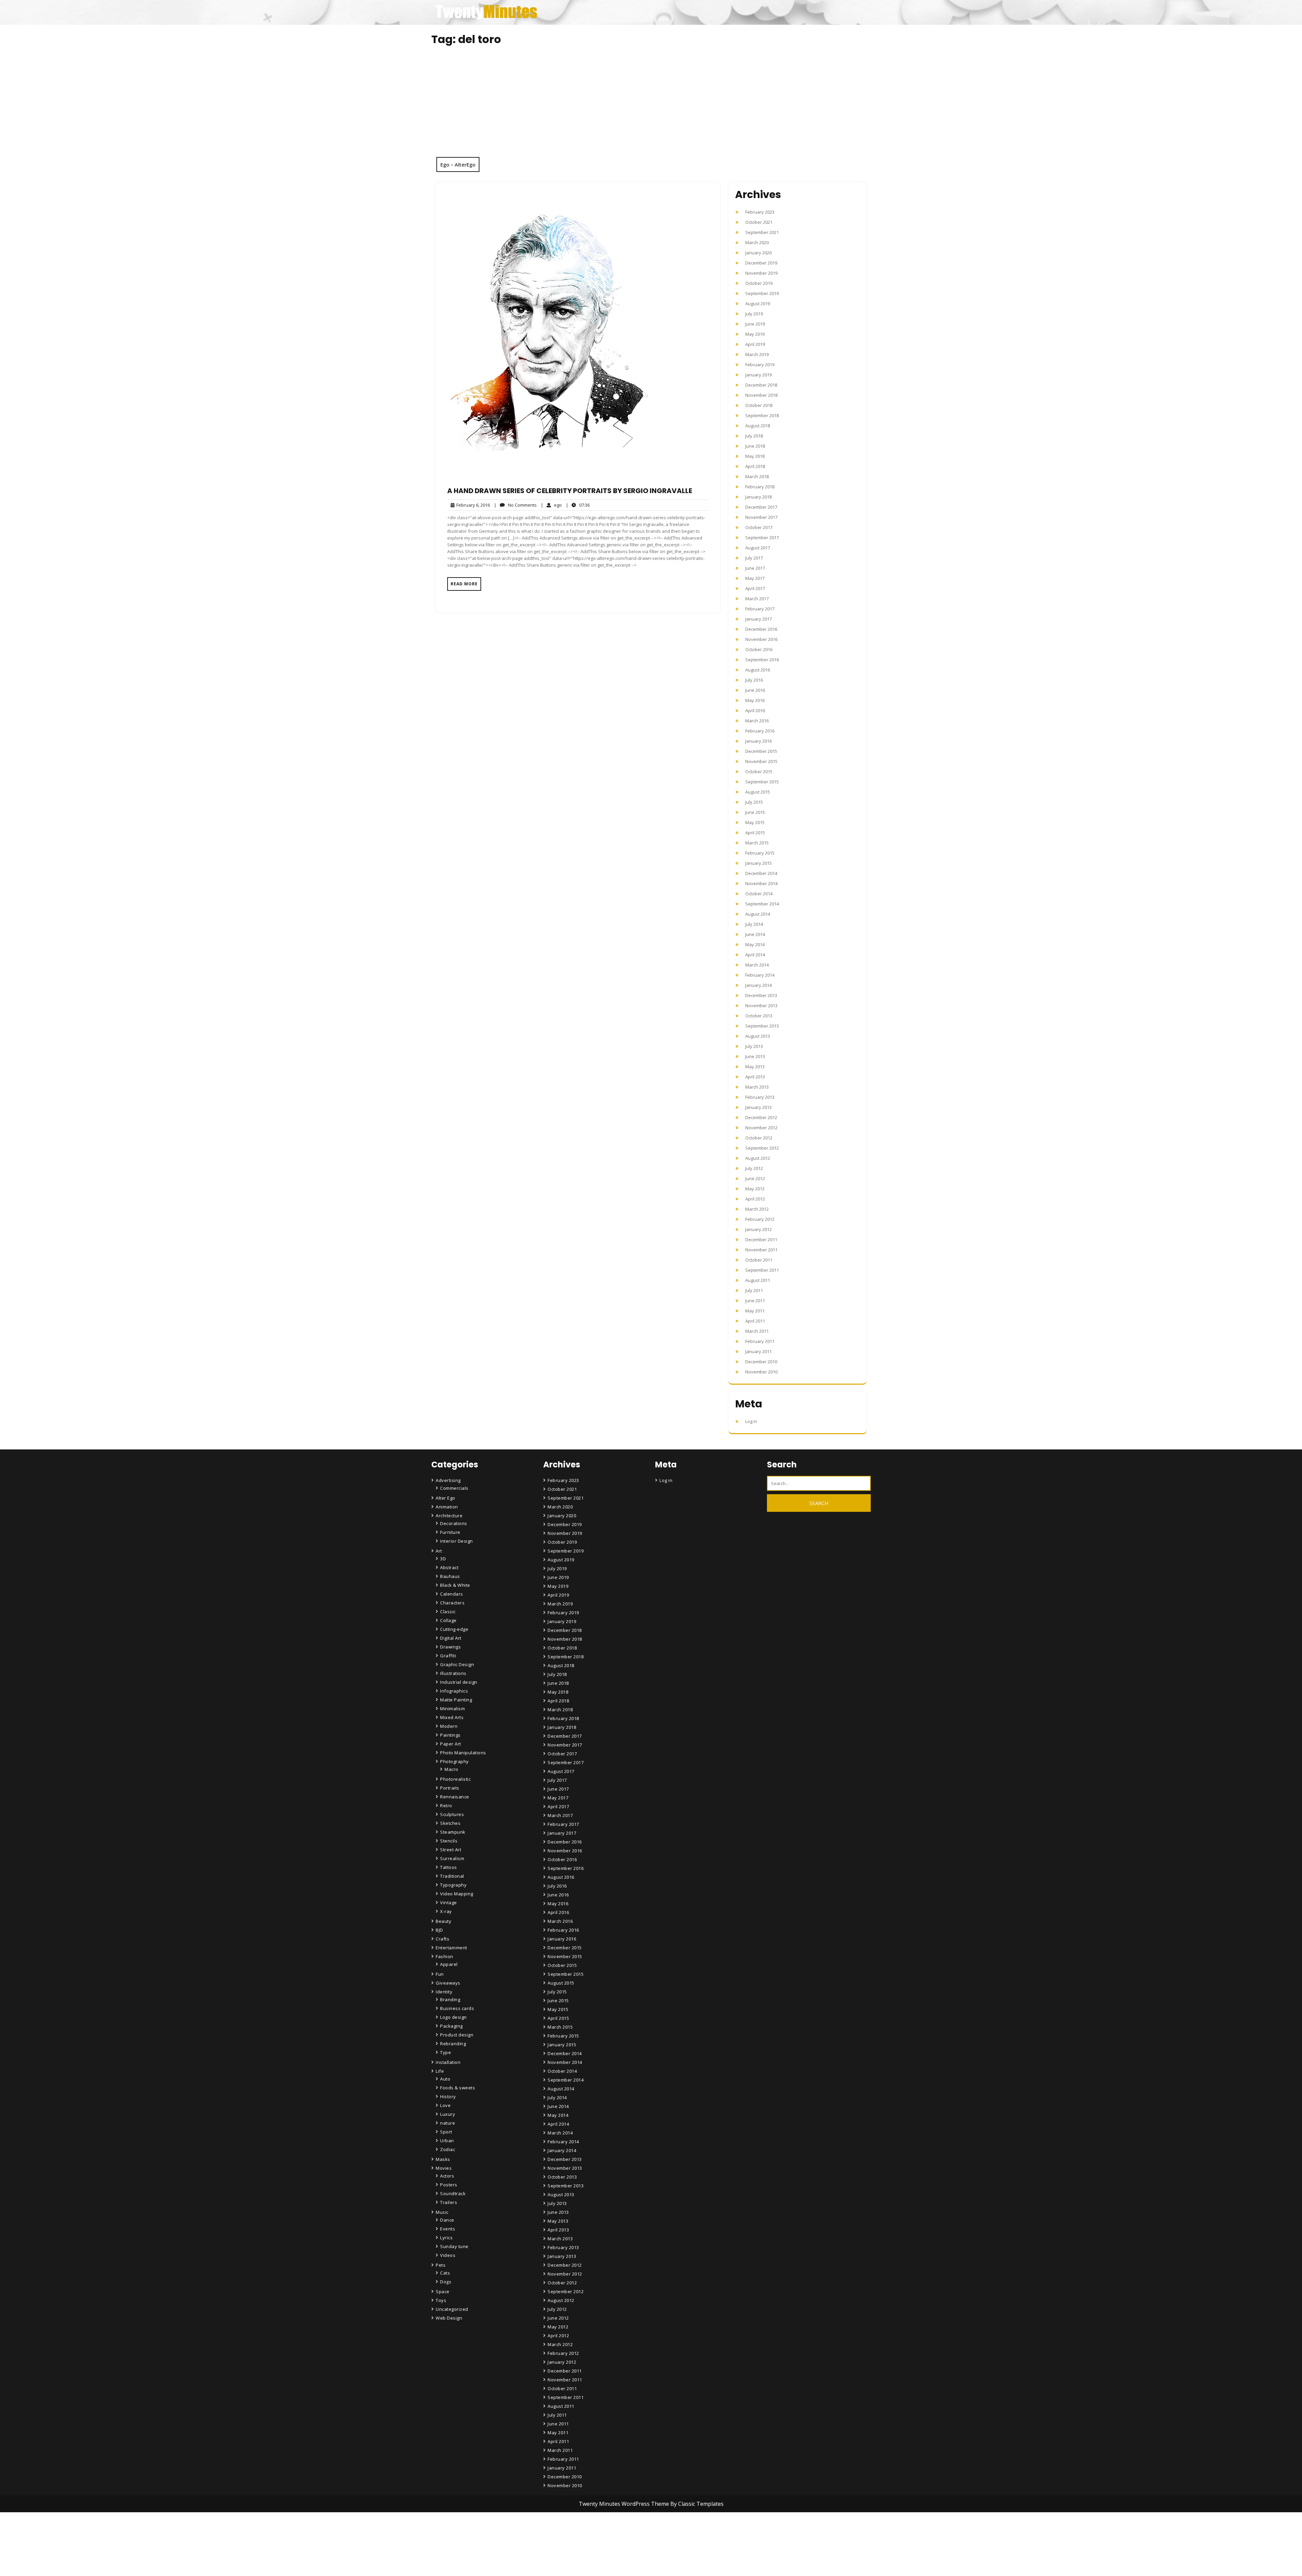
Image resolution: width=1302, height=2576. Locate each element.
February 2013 (760, 1097)
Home (555, 2534)
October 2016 (759, 649)
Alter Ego (446, 1498)
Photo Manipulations (463, 1753)
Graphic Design (457, 1664)
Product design (457, 2035)
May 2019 (755, 334)
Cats (445, 2273)
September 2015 (762, 782)
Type (446, 2052)
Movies (444, 2168)
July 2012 (754, 1168)
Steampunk (453, 1832)
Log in (751, 1421)
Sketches (450, 1823)
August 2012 (758, 1158)
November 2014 (761, 883)
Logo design (453, 2017)
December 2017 (761, 507)
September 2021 (762, 232)
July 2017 (754, 558)
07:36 (578, 505)
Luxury (448, 2114)
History (448, 2096)
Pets (441, 2265)
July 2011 (754, 1290)
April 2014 (755, 955)
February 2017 (760, 609)
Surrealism (452, 1858)
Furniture (450, 1532)
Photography (455, 1761)
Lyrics (446, 2238)
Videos (448, 2255)
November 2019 (761, 273)
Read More (464, 584)
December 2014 (761, 873)
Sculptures (452, 1814)
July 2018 (754, 436)
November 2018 (761, 395)
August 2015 (758, 792)
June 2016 (755, 690)
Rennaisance (455, 1797)
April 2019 (755, 344)
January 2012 (758, 1229)
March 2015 (757, 843)
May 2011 (755, 1311)
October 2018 (759, 405)
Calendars (452, 1594)
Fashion (445, 1956)
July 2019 (754, 314)
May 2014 (755, 944)
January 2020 (758, 253)
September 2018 (762, 415)
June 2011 (755, 1301)
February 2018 (760, 487)
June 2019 (755, 324)
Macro (451, 1769)
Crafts (442, 1939)
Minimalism (452, 1709)
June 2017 (755, 568)
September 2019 (762, 293)
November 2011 (761, 1250)
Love (445, 2105)
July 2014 (754, 924)
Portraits (450, 1788)
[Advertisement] (651, 106)
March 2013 (757, 1087)
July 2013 (754, 1046)
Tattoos (449, 1867)
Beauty (443, 1921)
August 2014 (758, 914)
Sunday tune (454, 2246)
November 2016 (761, 639)
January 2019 (758, 375)
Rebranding (453, 2044)
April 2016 (755, 710)
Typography (453, 1885)
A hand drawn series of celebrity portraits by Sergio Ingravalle (570, 491)
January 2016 (758, 741)
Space (443, 2291)
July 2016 (754, 680)
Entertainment (451, 1948)
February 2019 (760, 365)
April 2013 (755, 1077)
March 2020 (757, 242)
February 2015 (760, 853)
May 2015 (755, 822)
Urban (447, 2141)
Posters (449, 2185)
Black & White (455, 1585)
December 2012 (761, 1117)
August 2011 (758, 1280)
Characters (452, 1603)
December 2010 (761, 1362)
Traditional (452, 1876)
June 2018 (755, 446)
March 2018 (757, 476)
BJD (439, 1930)
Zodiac (448, 2149)
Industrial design (459, 1682)
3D (443, 1559)
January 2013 (758, 1107)
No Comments (515, 505)
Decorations (454, 1523)
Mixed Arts (452, 1717)
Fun (440, 1974)
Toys (441, 2300)
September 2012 (762, 1148)
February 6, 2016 (472, 505)
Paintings (450, 1735)
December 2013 (761, 995)
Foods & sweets (458, 2088)
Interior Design (457, 1541)
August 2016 (758, 670)
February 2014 (760, 975)
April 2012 (755, 1199)
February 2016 (760, 731)
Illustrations (453, 1673)
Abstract (449, 1567)
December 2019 (761, 263)
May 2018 (755, 456)
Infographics (454, 1691)
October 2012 (759, 1138)
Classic (448, 1612)
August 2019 (758, 304)
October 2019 (759, 283)
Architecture (449, 1516)
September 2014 (762, 904)
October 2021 (759, 222)
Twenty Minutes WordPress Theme (625, 2504)
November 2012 (761, 1128)
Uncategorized (452, 2309)
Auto (445, 2079)
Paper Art (451, 1744)
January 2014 (758, 985)
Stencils (449, 1841)
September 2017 (762, 538)
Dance (447, 2220)
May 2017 (755, 578)
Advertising (448, 1480)
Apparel (449, 1964)
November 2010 (761, 1372)
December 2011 (761, 1240)
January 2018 (758, 497)
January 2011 (758, 1351)
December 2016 (761, 629)
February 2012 (760, 1219)
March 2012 (757, 1209)
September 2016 (762, 660)
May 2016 (755, 700)
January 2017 (758, 619)
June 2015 (755, 812)
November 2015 (761, 761)
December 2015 (761, 751)
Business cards (457, 2008)
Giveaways (448, 1983)
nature (448, 2123)
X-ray (446, 1911)
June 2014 (755, 934)
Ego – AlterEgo (458, 164)
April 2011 (755, 1321)
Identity (444, 1992)
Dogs (446, 2282)
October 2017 (759, 527)
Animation (447, 1507)
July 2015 (754, 802)
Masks (443, 2159)
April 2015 (755, 833)
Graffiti (448, 1656)
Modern (449, 1726)
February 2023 (760, 212)
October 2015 (759, 772)
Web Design (449, 2318)
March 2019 (757, 354)
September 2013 (762, 1026)
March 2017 (757, 599)
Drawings (450, 1647)
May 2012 (755, 1189)
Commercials (454, 1488)
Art (439, 1551)
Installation (448, 2062)
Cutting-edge (454, 1629)
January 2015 (758, 863)
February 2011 (760, 1341)
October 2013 (759, 1016)
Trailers (449, 2202)
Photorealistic (455, 1779)
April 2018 (755, 466)
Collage (448, 1620)
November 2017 (761, 517)
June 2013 (755, 1056)
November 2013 (761, 1006)
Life (440, 2071)
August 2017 (758, 548)
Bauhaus (450, 1576)
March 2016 (757, 721)
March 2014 (757, 965)
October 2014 (759, 894)
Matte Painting (456, 1700)
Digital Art (451, 1638)
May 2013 (755, 1067)
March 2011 (757, 1331)
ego (551, 505)
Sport (446, 2132)
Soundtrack (453, 2193)
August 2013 (758, 1036)
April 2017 (755, 588)
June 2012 (755, 1178)
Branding (450, 1999)
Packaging (451, 2026)
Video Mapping (457, 1894)
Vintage (449, 1902)
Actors (447, 2176)
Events (448, 2229)
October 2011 (759, 1260)
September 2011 (762, 1270)
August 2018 (758, 426)
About (555, 2553)
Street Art (451, 1850)
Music (442, 2212)
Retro (446, 1806)
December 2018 (761, 385)
